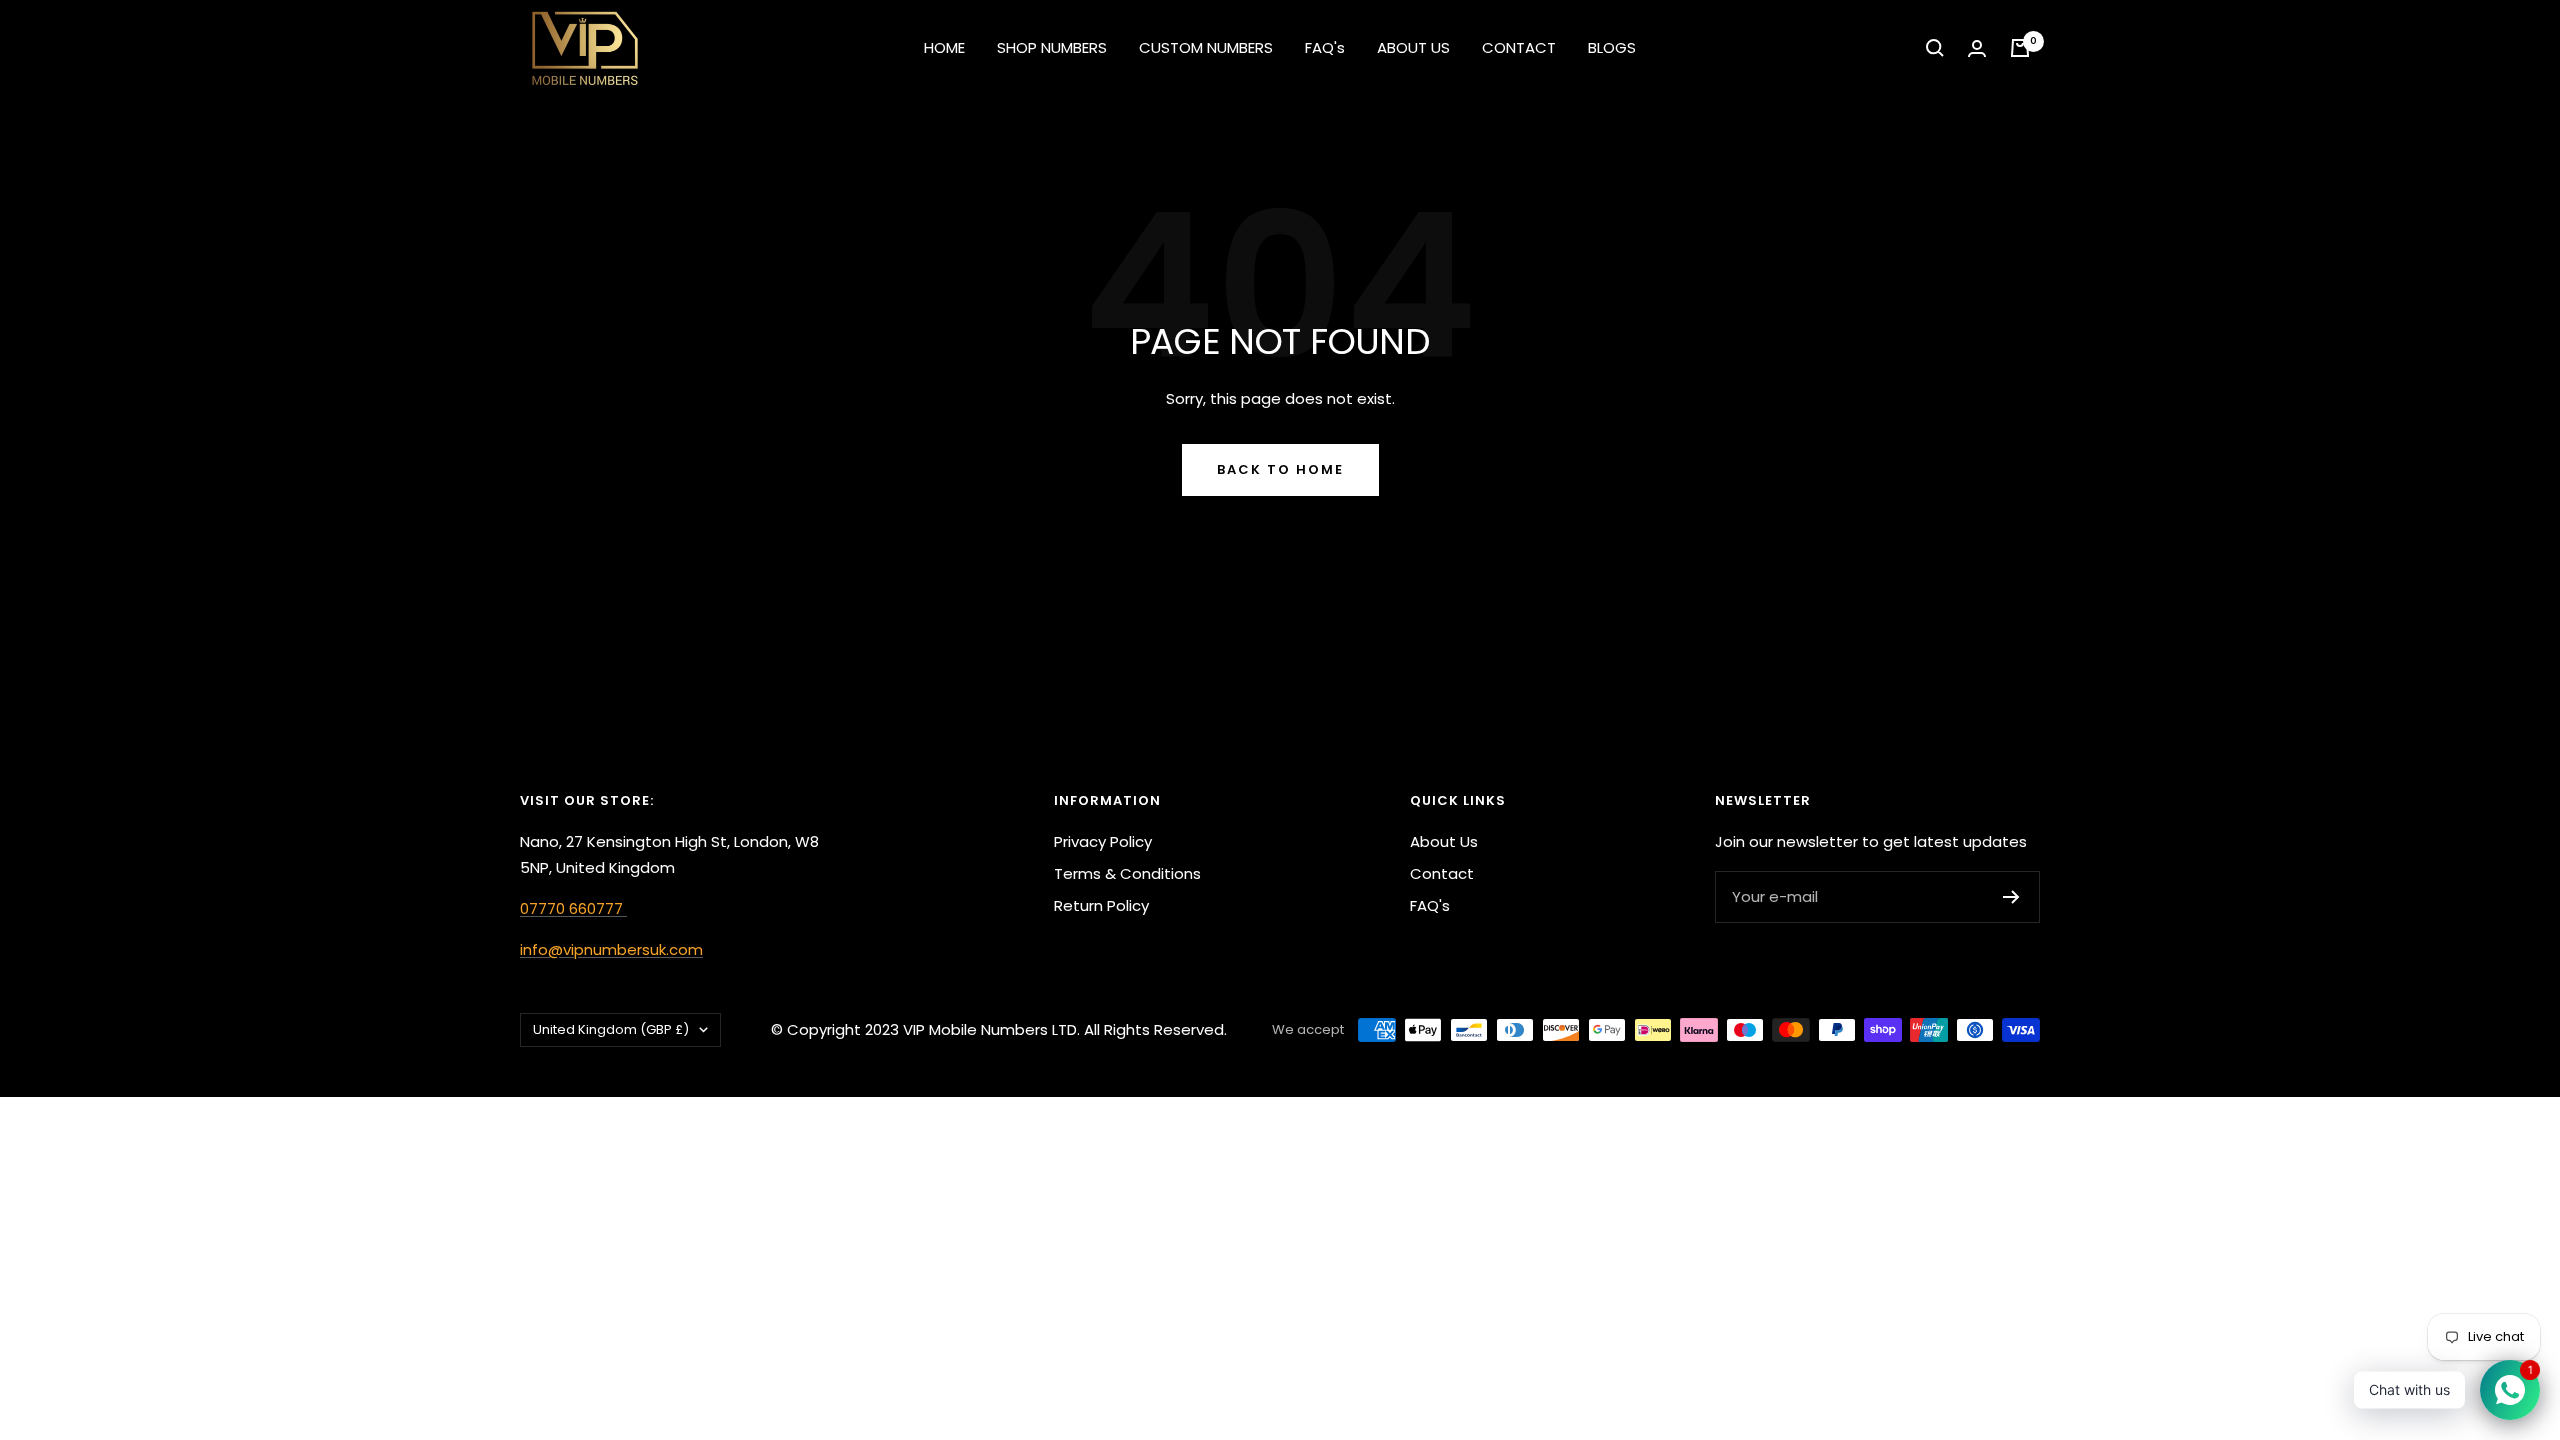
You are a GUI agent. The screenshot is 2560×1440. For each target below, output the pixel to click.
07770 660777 (573, 908)
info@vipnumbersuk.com (611, 949)
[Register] (2011, 897)
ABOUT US (1413, 47)
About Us (1444, 841)
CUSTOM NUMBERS (1206, 47)
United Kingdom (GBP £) (611, 1029)
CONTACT (1519, 47)
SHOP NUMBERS (1052, 47)
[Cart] (2020, 48)
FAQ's (1325, 47)
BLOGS (1612, 47)
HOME (944, 47)
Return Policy (1101, 905)
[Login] (1977, 48)
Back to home (1280, 469)
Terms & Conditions (1127, 873)
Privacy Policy (1103, 841)
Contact (1442, 873)
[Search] (1935, 48)
